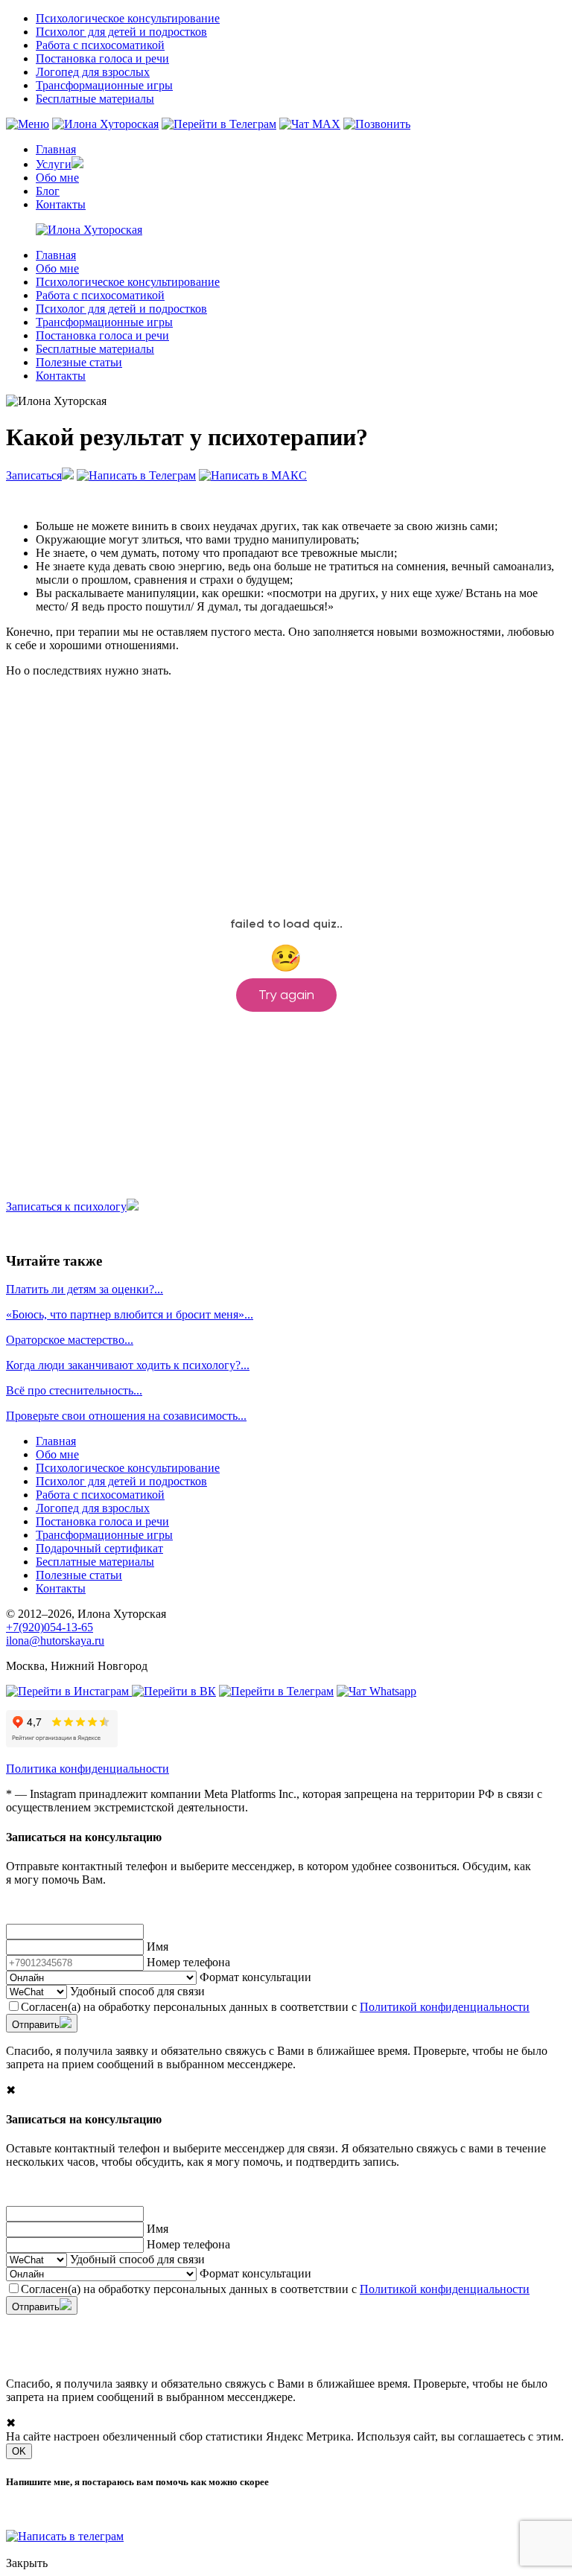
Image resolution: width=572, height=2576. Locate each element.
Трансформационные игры (104, 85)
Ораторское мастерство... (70, 1340)
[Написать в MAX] (310, 124)
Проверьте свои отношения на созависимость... (126, 1416)
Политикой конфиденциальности (445, 2007)
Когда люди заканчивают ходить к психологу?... (128, 1365)
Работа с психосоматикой (100, 45)
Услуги (54, 164)
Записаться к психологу (66, 1206)
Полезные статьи (79, 362)
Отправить (36, 2025)
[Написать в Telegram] (219, 124)
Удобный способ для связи (137, 1991)
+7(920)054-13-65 (50, 1627)
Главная (56, 149)
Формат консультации (255, 1977)
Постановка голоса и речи (102, 58)
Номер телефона (188, 1962)
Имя (158, 1947)
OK (19, 2451)
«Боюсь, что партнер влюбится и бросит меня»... (130, 1314)
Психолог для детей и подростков (121, 32)
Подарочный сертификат (99, 1548)
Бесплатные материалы (95, 99)
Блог (48, 191)
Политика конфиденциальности (88, 1769)
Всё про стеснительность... (74, 1390)
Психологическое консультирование (128, 18)
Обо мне (57, 178)
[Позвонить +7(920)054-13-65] (377, 124)
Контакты (61, 204)
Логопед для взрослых (93, 72)
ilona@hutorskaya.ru (55, 1641)
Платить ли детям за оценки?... (85, 1289)
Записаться (34, 475)
